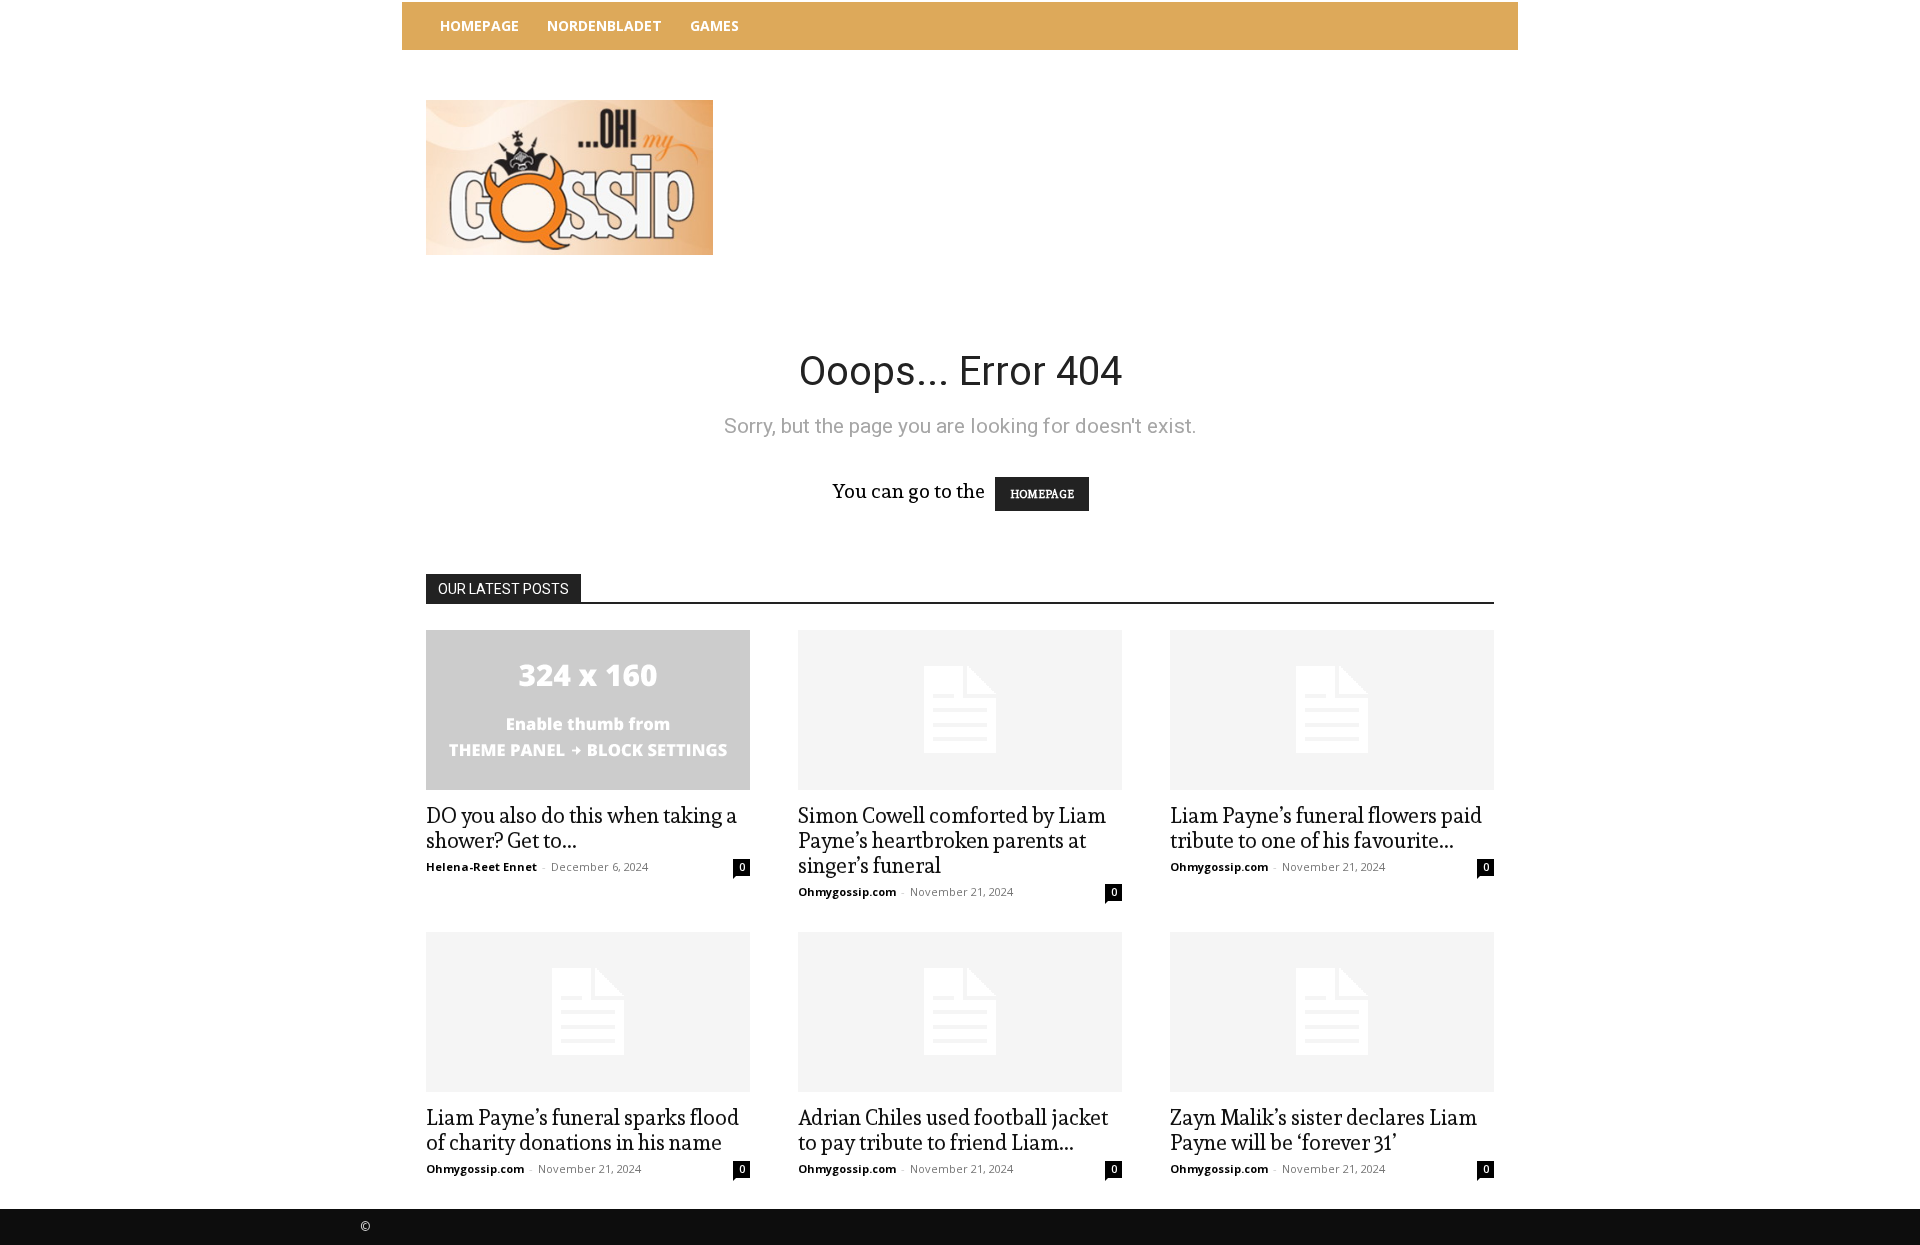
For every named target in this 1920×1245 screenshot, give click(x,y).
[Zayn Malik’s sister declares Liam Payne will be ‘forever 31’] (1332, 1012)
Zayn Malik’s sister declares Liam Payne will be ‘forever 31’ (1323, 1130)
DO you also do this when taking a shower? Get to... (581, 828)
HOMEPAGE (1042, 494)
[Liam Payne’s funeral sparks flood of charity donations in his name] (588, 1012)
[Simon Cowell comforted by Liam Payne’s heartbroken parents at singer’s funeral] (960, 710)
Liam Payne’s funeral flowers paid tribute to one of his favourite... (1326, 828)
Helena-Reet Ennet (481, 866)
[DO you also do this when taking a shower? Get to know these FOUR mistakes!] (588, 710)
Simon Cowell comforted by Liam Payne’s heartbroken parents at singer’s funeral (952, 840)
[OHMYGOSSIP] (569, 177)
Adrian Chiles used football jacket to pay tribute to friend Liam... (953, 1130)
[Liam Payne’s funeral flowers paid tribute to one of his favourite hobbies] (1332, 710)
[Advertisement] (1125, 105)
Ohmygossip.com (847, 891)
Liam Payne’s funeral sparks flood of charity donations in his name (582, 1130)
